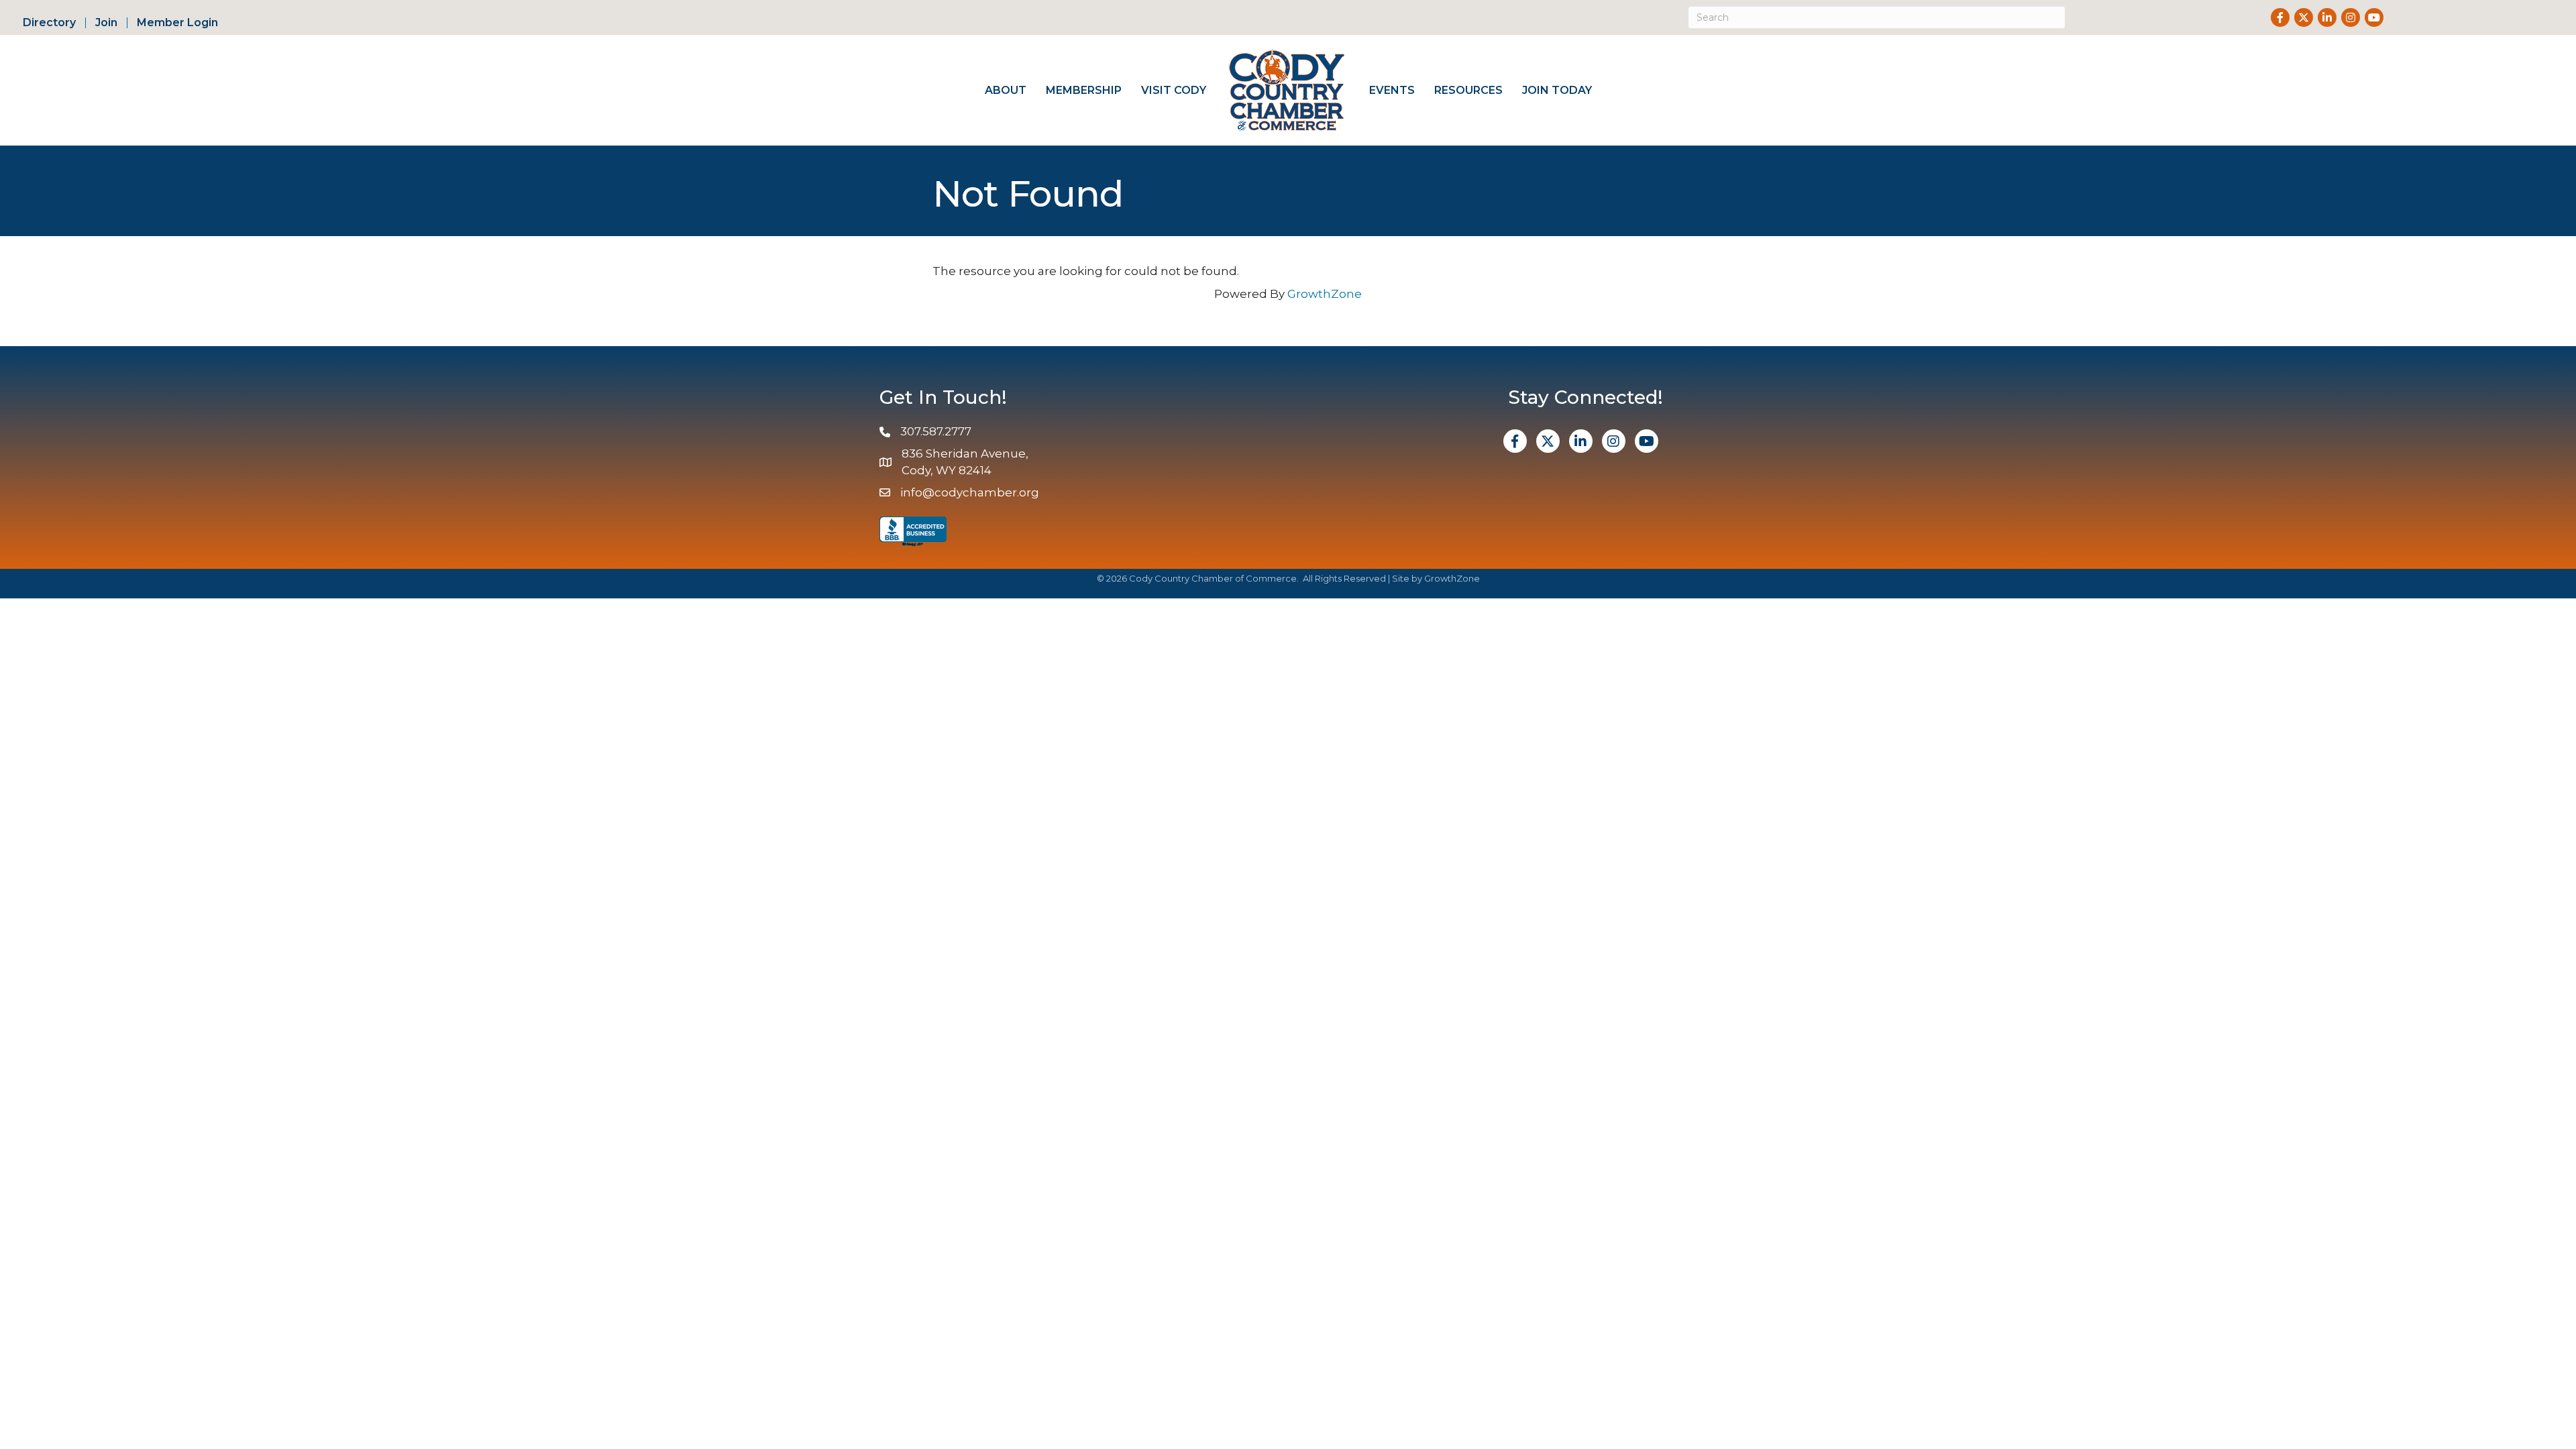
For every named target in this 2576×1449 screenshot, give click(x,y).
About (1006, 90)
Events (1392, 90)
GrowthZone (1325, 294)
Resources (1468, 90)
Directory (49, 23)
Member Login (177, 23)
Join (106, 23)
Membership (1084, 90)
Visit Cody (1174, 90)
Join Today (1557, 90)
